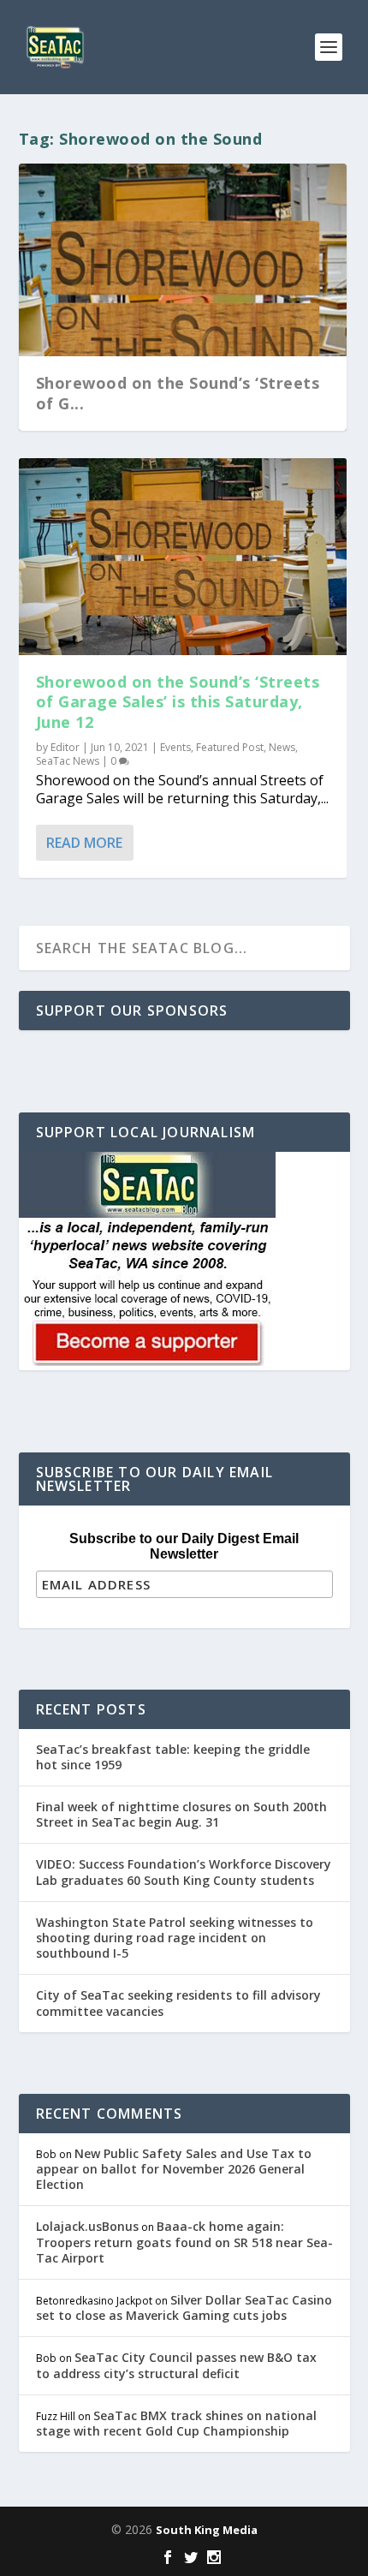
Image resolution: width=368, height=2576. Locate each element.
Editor (65, 747)
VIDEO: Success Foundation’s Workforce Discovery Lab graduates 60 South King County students (184, 1872)
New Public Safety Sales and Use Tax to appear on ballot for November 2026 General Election (174, 2169)
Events (175, 747)
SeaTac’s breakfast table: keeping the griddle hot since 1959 (173, 1757)
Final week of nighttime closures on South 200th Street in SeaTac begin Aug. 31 (181, 1814)
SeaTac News (68, 761)
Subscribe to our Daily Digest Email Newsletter (184, 1546)
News (282, 747)
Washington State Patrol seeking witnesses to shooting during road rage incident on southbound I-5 (175, 1938)
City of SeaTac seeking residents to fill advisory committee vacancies (178, 2003)
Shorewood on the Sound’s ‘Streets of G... (178, 393)
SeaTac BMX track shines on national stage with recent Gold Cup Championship (176, 2423)
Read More (84, 843)
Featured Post (230, 747)
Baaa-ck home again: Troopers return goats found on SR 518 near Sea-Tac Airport (184, 2242)
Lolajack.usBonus (87, 2226)
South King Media (207, 2530)
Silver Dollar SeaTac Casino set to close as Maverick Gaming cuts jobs (184, 2308)
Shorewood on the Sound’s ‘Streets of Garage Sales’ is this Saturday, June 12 (178, 702)
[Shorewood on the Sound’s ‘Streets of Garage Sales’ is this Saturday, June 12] (183, 557)
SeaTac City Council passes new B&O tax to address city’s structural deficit (176, 2365)
